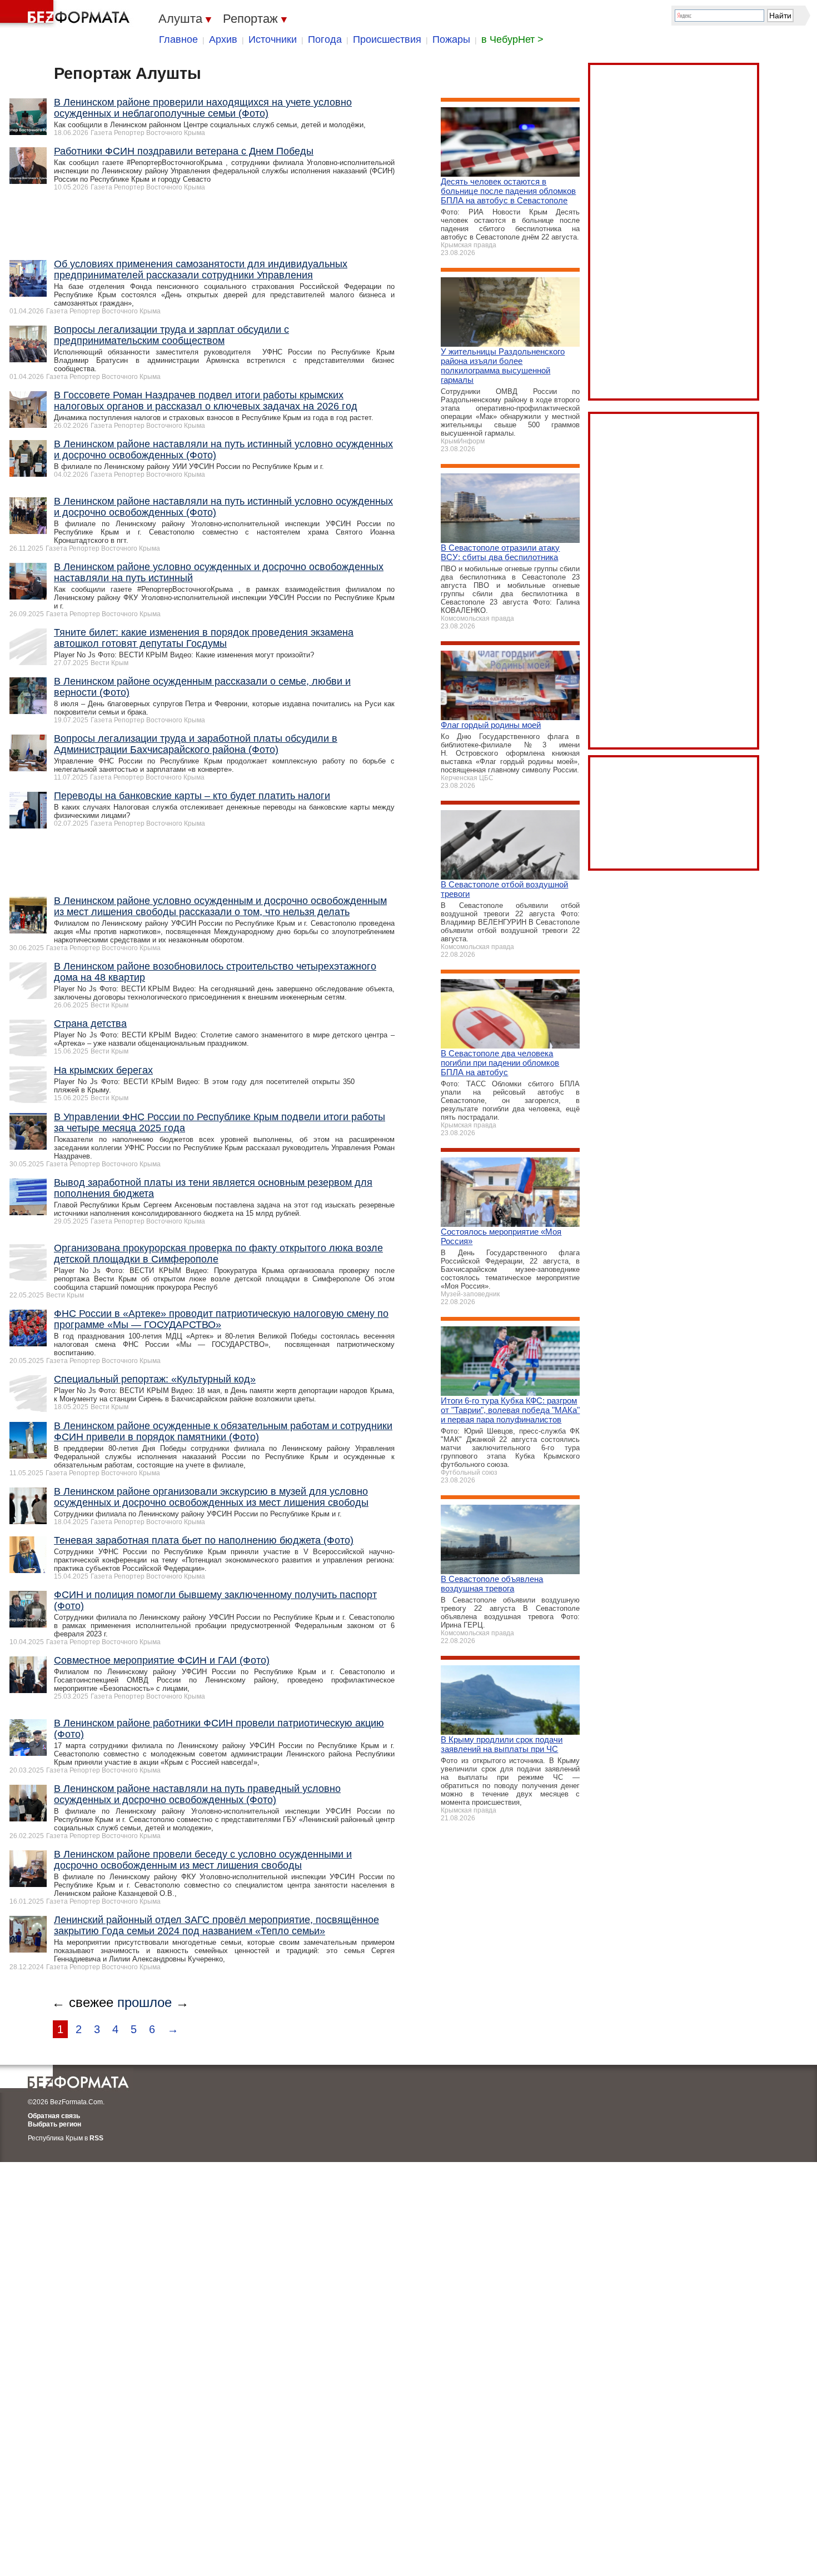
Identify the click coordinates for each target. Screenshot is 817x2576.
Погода (325, 39)
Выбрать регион (54, 2124)
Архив (223, 39)
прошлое (145, 2002)
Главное (178, 39)
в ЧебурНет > (512, 39)
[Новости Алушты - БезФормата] (67, 14)
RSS (96, 2138)
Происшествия (387, 39)
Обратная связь (54, 2116)
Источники (273, 39)
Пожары (451, 39)
